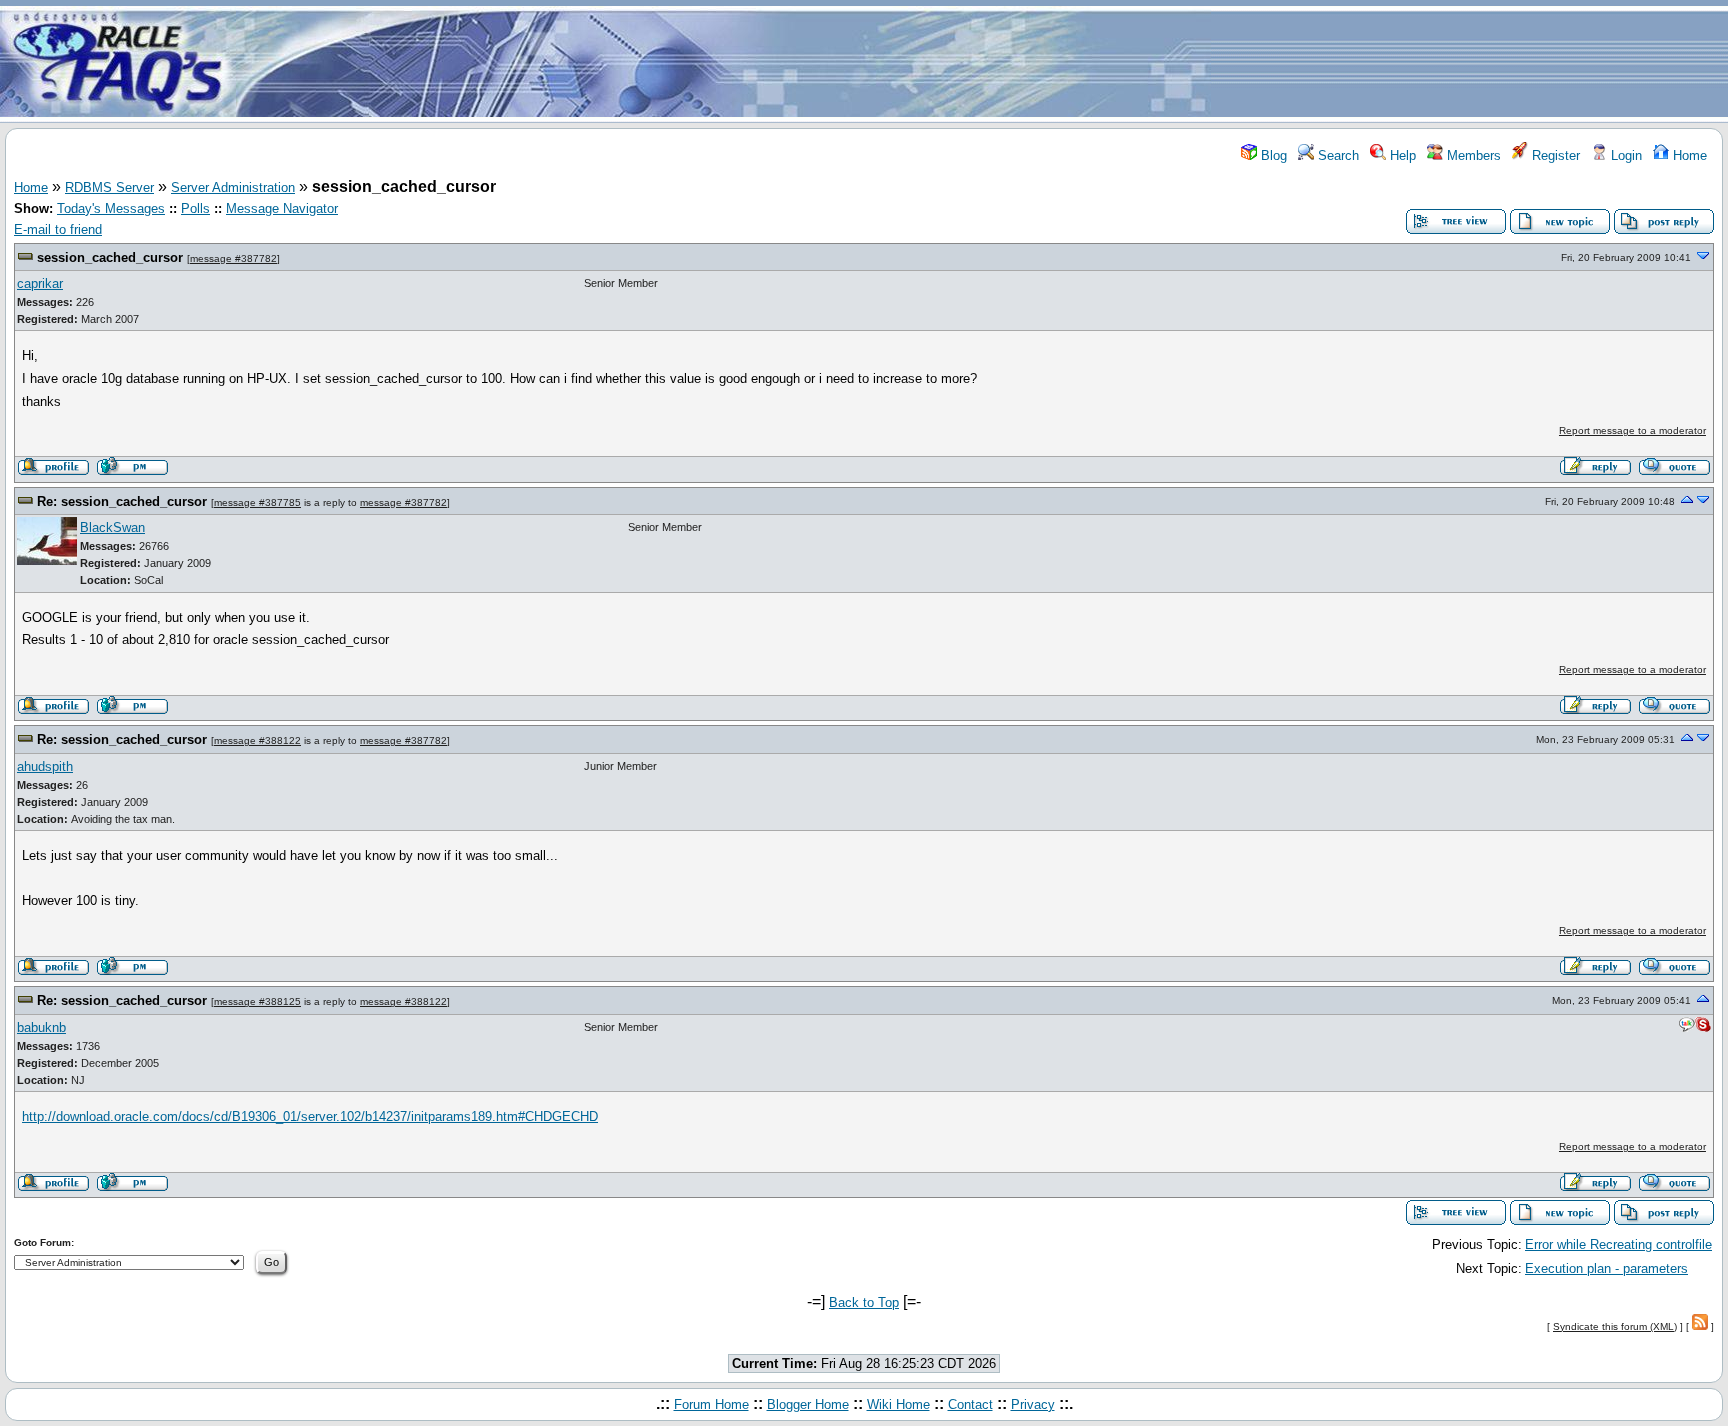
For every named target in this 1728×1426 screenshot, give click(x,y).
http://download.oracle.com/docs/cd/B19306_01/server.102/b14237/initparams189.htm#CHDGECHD (310, 1116)
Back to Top (864, 1302)
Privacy (1033, 1404)
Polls (195, 208)
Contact (970, 1404)
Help (1401, 155)
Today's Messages (111, 208)
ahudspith (45, 766)
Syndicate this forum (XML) (1615, 1326)
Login (1624, 155)
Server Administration (233, 187)
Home (1688, 155)
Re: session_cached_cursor (122, 501)
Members (1472, 155)
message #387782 (233, 258)
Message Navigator (282, 208)
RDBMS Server (109, 187)
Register (1554, 155)
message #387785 (257, 502)
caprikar (40, 283)
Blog (1272, 155)
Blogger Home (808, 1404)
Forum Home (711, 1404)
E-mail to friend (58, 229)
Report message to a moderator (1632, 430)
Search (1336, 155)
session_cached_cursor (110, 257)
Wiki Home (898, 1404)
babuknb (41, 1027)
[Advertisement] (982, 63)
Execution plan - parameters (1606, 1268)
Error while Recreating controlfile (1618, 1244)
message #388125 (257, 1001)
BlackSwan (112, 527)
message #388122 (257, 740)
